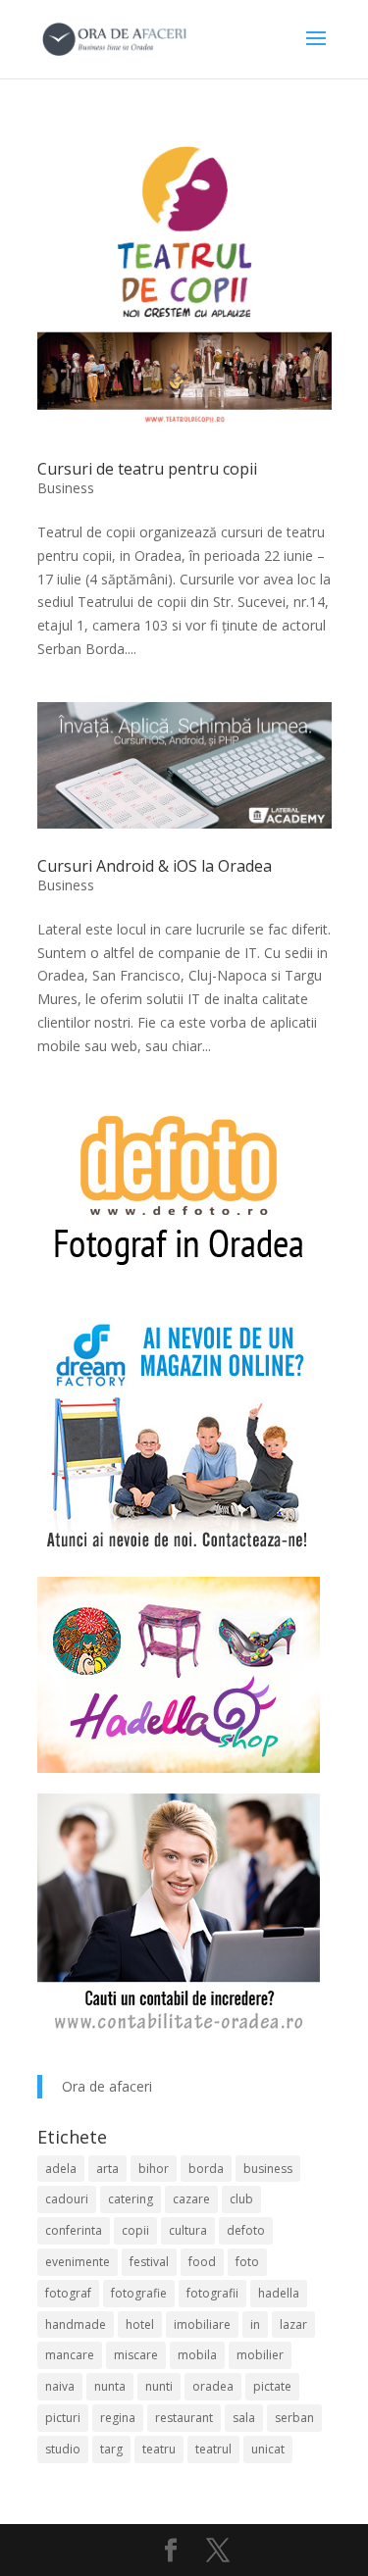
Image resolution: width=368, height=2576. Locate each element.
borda (206, 2169)
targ (111, 2449)
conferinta (74, 2230)
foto (247, 2262)
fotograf (68, 2293)
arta (107, 2169)
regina (118, 2418)
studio (63, 2449)
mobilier (260, 2355)
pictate (272, 2386)
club (241, 2199)
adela (61, 2169)
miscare (136, 2355)
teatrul (213, 2449)
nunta (110, 2386)
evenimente (78, 2262)
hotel (140, 2324)
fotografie (139, 2293)
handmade (76, 2324)
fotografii (212, 2293)
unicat (268, 2449)
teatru (159, 2449)
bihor (154, 2169)
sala (244, 2418)
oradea (213, 2386)
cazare (191, 2199)
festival (149, 2262)
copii (135, 2230)
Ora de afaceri (107, 2086)
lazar (293, 2324)
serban (294, 2418)
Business (66, 488)
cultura (188, 2230)
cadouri (67, 2199)
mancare (70, 2355)
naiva (60, 2386)
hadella (279, 2293)
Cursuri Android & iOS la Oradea (155, 866)
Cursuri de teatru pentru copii (147, 469)
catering (131, 2199)
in (255, 2324)
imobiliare (202, 2324)
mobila (197, 2355)
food (202, 2262)
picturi (63, 2418)
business (268, 2169)
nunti (159, 2386)
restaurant (184, 2418)
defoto (246, 2230)
